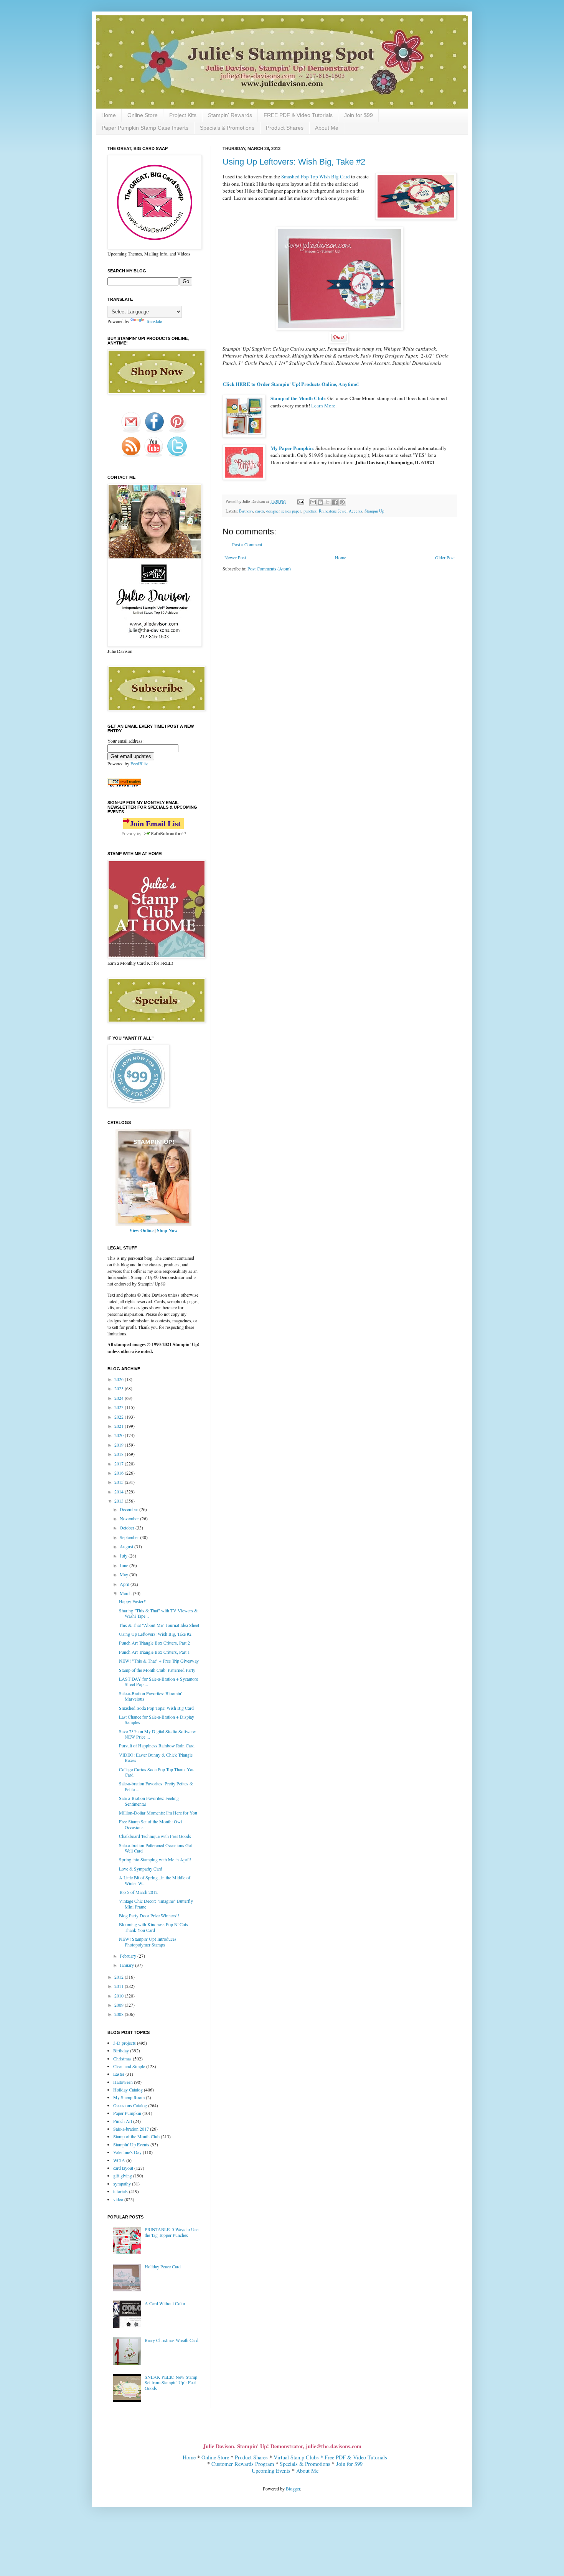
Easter (119, 2074)
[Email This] (313, 502)
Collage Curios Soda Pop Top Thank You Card (157, 1772)
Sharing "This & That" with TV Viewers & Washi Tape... (158, 1613)
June (125, 1565)
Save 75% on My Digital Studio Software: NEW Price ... (157, 1734)
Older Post (445, 557)
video (118, 2199)
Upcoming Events (271, 2471)
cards (260, 511)
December (129, 1509)
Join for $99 (359, 115)
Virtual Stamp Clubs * (299, 2457)
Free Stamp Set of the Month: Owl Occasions (150, 1824)
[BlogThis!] (320, 502)
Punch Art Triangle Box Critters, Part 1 (154, 1652)
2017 (120, 1464)
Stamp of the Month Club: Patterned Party (157, 1670)
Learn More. (324, 405)
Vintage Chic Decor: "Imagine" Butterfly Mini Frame (156, 1904)
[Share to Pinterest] (342, 502)
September (130, 1537)
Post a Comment (247, 544)
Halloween (123, 2082)
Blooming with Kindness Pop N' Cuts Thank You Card (153, 1927)
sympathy (122, 2184)
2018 (120, 1454)
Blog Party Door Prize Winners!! (149, 1915)
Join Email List (155, 824)
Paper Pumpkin (127, 2113)
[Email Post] (300, 501)
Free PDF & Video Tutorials (356, 2457)
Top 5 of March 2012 (138, 1892)
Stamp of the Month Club (136, 2136)
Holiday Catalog (128, 2090)
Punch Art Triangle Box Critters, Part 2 (154, 1643)
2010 (120, 1996)
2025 (120, 1388)
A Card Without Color (165, 2303)
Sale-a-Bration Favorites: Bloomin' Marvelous (150, 1696)
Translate (154, 321)
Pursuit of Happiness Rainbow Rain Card (157, 1745)
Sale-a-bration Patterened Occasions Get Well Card (155, 1848)
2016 (120, 1473)
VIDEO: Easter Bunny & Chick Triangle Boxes (156, 1757)
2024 (120, 1398)
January (127, 1965)
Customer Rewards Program (243, 2464)
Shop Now (167, 1230)
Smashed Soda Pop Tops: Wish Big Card (156, 1708)
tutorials (120, 2191)
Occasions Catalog (130, 2105)
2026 (120, 1379)
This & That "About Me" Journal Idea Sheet (159, 1625)
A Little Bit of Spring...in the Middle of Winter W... (155, 1880)
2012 (120, 1977)
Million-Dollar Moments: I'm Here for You (158, 1813)
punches (310, 511)
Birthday (246, 511)
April (125, 1584)
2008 (120, 2014)
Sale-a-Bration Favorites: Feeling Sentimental (149, 1801)
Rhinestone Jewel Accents (341, 511)
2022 (120, 1417)
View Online (141, 1230)
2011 (120, 1986)
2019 (120, 1445)
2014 (120, 1492)
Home (109, 115)
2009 (120, 2005)
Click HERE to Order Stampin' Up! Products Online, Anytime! (291, 384)
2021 (120, 1426)
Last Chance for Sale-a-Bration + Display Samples (157, 1719)
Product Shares (285, 128)
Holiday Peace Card (163, 2266)
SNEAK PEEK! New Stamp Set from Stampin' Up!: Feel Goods (171, 2382)
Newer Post (235, 557)
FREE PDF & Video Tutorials (298, 115)
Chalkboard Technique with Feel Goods (155, 1836)
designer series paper (284, 511)
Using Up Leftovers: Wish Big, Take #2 (294, 162)
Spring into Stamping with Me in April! (155, 1859)
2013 (120, 1501)
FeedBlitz (139, 763)
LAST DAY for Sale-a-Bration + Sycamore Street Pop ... (158, 1681)
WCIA (119, 2160)
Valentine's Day (127, 2152)
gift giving (123, 2176)
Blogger (293, 2489)
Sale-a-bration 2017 (131, 2129)
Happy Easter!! (133, 1601)
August (127, 1546)
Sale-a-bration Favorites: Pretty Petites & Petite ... (156, 1786)
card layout (123, 2168)
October (128, 1528)
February (129, 1956)
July (124, 1556)
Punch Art (123, 2121)
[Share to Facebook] (335, 502)
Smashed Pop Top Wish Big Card (316, 176)
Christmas (122, 2058)
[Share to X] (328, 502)
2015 (120, 1482)
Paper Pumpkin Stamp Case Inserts (145, 128)
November (130, 1518)
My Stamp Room (129, 2097)
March (126, 1593)
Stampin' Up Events (131, 2144)
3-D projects (125, 2043)
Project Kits (183, 115)
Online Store (143, 115)
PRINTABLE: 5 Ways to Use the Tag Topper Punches (172, 2232)
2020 (120, 1435)
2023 (120, 1407)
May (125, 1574)
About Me (327, 128)
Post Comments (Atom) (269, 569)
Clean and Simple (129, 2066)
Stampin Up (374, 511)
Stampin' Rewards (230, 115)
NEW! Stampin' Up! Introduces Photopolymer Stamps (148, 1941)
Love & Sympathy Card (141, 1869)
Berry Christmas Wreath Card (172, 2340)
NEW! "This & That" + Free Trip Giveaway (159, 1661)
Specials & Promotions (227, 128)
